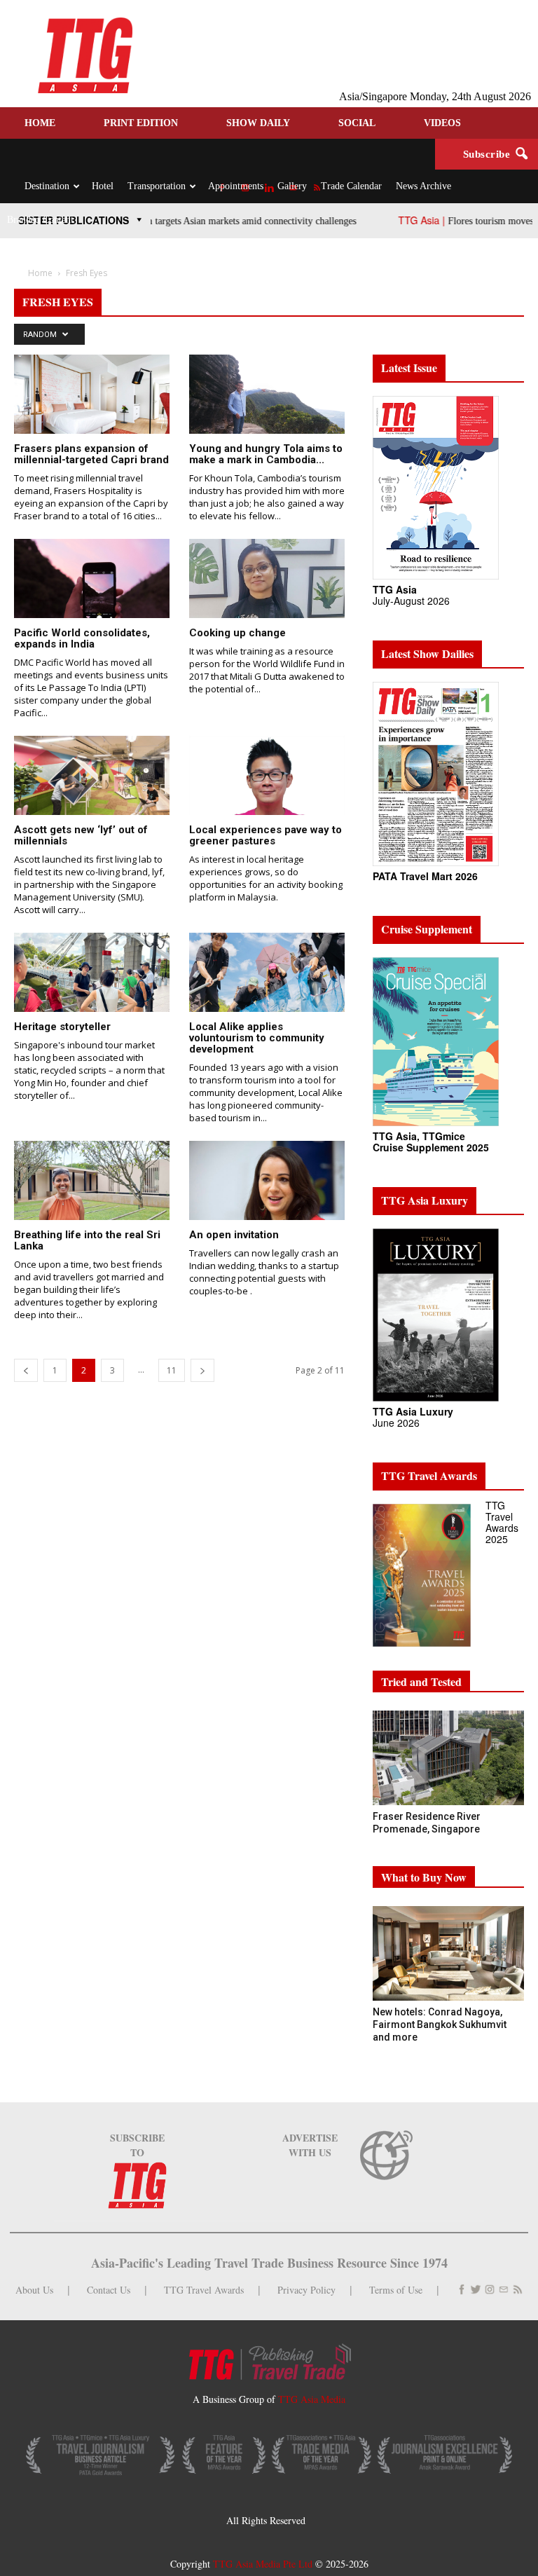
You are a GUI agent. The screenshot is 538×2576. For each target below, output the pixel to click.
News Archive (423, 186)
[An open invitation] (267, 1190)
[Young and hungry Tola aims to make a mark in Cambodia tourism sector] (267, 403)
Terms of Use (396, 2290)
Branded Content (40, 220)
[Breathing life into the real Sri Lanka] (92, 1190)
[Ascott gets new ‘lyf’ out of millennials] (92, 788)
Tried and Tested (421, 1681)
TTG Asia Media (312, 2399)
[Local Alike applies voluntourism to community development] (267, 981)
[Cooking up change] (267, 588)
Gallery (292, 186)
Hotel (103, 186)
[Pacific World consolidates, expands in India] (92, 605)
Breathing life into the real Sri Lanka (87, 1240)
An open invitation (234, 1235)
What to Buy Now (424, 1877)
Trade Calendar (351, 186)
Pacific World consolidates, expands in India (82, 638)
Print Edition (141, 123)
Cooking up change (237, 633)
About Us (34, 2290)
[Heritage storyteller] (92, 981)
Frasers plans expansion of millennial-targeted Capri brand (91, 454)
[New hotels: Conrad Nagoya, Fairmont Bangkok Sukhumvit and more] (448, 1953)
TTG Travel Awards (204, 2290)
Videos (442, 123)
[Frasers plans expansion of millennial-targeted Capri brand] (92, 401)
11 (172, 1370)
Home (40, 123)
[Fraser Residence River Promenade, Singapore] (448, 1758)
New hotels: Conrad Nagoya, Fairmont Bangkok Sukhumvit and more (440, 2025)
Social (357, 123)
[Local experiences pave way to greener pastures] (267, 785)
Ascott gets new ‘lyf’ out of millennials (81, 835)
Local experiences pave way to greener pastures (265, 835)
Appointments (236, 186)
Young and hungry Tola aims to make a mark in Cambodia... (266, 454)
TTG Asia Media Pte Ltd (264, 2564)
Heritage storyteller (62, 1027)
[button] (521, 154)
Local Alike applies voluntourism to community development (257, 1038)
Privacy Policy (306, 2290)
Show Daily (258, 123)
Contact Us (109, 2290)
